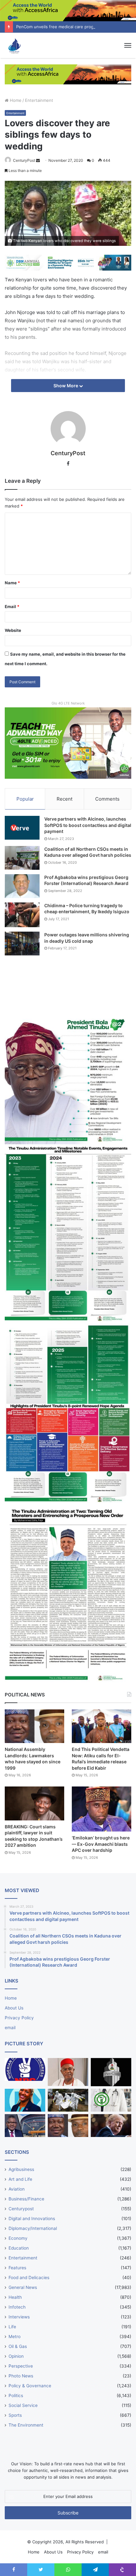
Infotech (17, 2307)
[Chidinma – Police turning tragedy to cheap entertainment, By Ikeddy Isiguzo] (22, 915)
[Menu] (128, 45)
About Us (14, 2008)
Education (19, 2248)
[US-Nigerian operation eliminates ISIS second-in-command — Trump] (111, 2126)
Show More (66, 386)
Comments (107, 799)
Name (12, 583)
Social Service (23, 2405)
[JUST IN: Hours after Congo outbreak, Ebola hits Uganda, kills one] (68, 2100)
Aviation (17, 2189)
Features (17, 2268)
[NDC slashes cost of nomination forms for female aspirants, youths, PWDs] (25, 2069)
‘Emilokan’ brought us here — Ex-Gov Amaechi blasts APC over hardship (101, 1844)
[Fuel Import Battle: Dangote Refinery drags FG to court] (25, 2126)
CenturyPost (24, 160)
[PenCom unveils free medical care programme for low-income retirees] (111, 2072)
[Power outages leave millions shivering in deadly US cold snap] (22, 944)
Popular (25, 799)
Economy (18, 2238)
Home (15, 100)
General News (23, 2287)
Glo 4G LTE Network (68, 703)
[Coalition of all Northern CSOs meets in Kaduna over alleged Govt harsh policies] (22, 858)
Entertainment (39, 100)
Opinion (16, 2356)
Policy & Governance (30, 2386)
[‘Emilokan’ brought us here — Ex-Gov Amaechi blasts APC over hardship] (102, 1809)
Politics (16, 2396)
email (10, 2028)
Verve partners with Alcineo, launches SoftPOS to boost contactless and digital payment (88, 825)
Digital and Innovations (32, 2219)
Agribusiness (21, 2169)
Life (12, 2327)
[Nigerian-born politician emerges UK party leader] (25, 2100)
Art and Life (20, 2179)
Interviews (19, 2317)
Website (13, 630)
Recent (65, 799)
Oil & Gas (18, 2346)
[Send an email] (38, 160)
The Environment (26, 2425)
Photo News (21, 2376)
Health (15, 2297)
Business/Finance (26, 2199)
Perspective (21, 2366)
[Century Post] (14, 45)
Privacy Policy (19, 2018)
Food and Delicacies (29, 2278)
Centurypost (21, 2209)
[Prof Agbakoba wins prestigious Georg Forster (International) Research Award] (22, 886)
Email (12, 606)
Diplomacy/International (33, 2228)
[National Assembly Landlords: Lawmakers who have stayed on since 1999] (34, 1726)
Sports (15, 2415)
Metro (15, 2337)
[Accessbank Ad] (68, 74)
